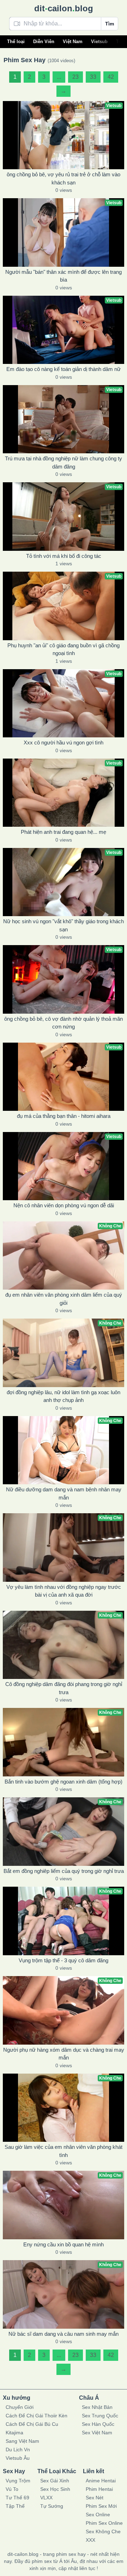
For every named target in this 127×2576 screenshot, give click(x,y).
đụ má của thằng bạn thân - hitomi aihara (64, 1116)
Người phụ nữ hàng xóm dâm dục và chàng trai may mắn (64, 2054)
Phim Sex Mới (101, 2506)
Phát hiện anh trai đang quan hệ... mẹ (64, 832)
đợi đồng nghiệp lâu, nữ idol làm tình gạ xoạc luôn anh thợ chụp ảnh (64, 1396)
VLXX (46, 2498)
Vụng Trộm (18, 2481)
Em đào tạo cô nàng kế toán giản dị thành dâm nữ (64, 369)
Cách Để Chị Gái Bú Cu (32, 2424)
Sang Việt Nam (22, 2441)
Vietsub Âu (18, 2458)
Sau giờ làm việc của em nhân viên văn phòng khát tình (64, 2151)
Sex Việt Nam (97, 2433)
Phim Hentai (99, 2489)
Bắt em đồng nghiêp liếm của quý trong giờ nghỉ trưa (64, 1871)
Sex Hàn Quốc (98, 2424)
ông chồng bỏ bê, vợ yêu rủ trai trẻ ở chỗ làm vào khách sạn (64, 178)
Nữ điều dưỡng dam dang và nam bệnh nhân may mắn (64, 1493)
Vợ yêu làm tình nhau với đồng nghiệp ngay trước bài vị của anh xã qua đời (64, 1591)
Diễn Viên (44, 42)
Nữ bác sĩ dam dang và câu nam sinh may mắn (64, 2334)
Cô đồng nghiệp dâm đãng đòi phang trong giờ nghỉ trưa (64, 1688)
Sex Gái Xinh (55, 2481)
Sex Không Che (103, 2531)
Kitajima (14, 2433)
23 (75, 77)
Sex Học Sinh (55, 2489)
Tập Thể (15, 2506)
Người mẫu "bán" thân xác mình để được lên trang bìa (64, 276)
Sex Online (98, 2515)
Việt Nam (73, 42)
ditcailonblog (64, 8)
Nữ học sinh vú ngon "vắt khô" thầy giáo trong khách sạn (64, 925)
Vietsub (99, 42)
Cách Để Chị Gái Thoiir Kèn (37, 2416)
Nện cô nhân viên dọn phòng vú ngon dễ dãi (64, 1205)
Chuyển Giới (20, 2407)
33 (93, 77)
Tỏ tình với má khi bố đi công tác (64, 556)
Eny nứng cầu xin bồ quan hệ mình (64, 2244)
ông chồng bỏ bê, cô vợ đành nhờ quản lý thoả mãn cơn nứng (64, 1023)
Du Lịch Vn (18, 2450)
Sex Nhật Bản (97, 2407)
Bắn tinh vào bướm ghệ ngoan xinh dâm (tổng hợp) (64, 1782)
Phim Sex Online (104, 2523)
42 (111, 77)
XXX (90, 2540)
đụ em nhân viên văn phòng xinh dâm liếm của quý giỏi (64, 1299)
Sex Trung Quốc (100, 2416)
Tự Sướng (52, 2506)
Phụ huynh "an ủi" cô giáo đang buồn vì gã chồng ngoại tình (64, 649)
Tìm (110, 24)
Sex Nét (95, 2498)
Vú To (12, 2489)
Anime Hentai (101, 2481)
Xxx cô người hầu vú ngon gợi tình (64, 742)
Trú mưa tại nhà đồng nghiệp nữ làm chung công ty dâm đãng (64, 462)
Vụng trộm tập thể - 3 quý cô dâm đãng (64, 1960)
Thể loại (16, 42)
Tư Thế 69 (17, 2498)
